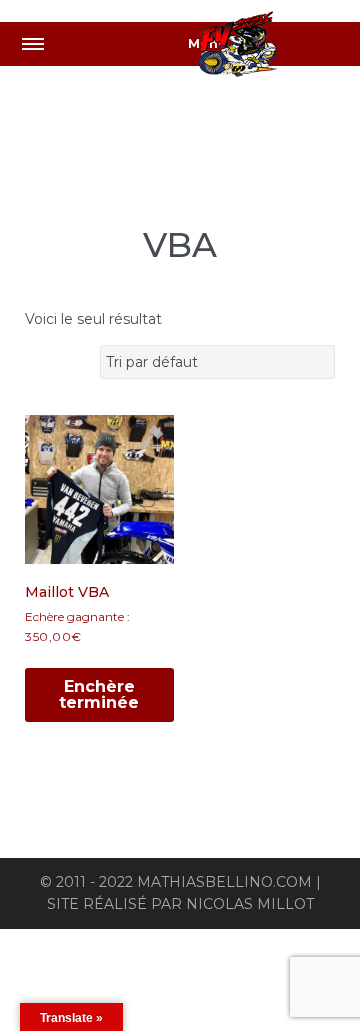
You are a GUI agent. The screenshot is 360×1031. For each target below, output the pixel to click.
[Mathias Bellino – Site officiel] (260, 47)
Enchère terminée (99, 694)
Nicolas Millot (250, 904)
